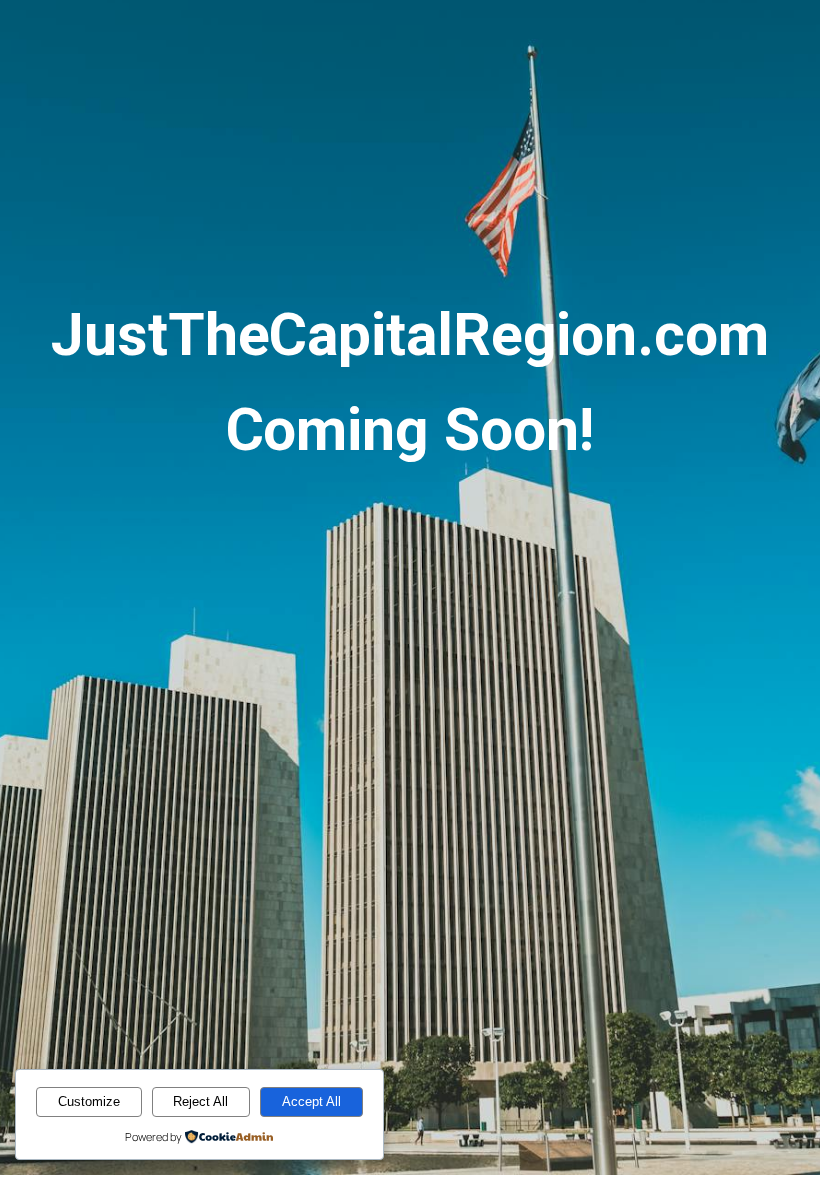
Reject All (200, 1101)
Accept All (311, 1101)
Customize (89, 1101)
